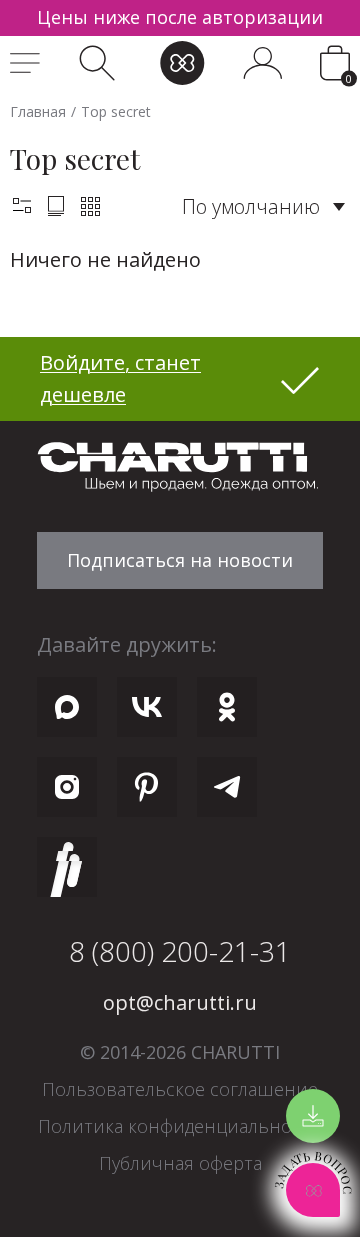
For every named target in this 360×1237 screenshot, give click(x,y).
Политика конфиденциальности (180, 1126)
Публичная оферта (180, 1163)
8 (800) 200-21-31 (180, 951)
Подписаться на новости (180, 560)
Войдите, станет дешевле (120, 378)
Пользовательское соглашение (180, 1089)
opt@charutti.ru (180, 1002)
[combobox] (263, 206)
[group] (180, 18)
